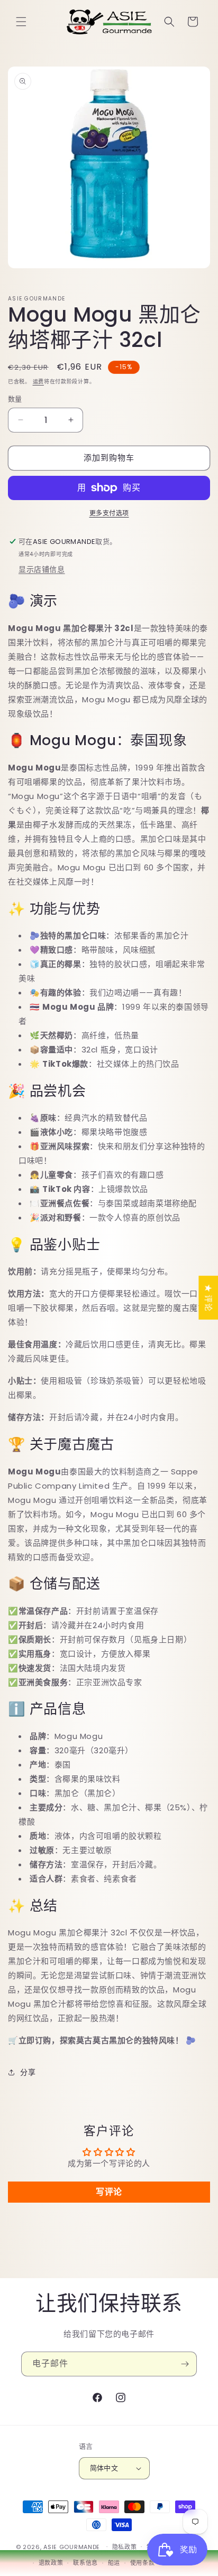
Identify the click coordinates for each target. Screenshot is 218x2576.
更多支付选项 (109, 513)
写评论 (109, 2192)
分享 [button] (28, 2072)
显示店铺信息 (42, 569)
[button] (21, 22)
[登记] (185, 2364)
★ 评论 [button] (208, 1298)
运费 (38, 382)
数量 (15, 399)
